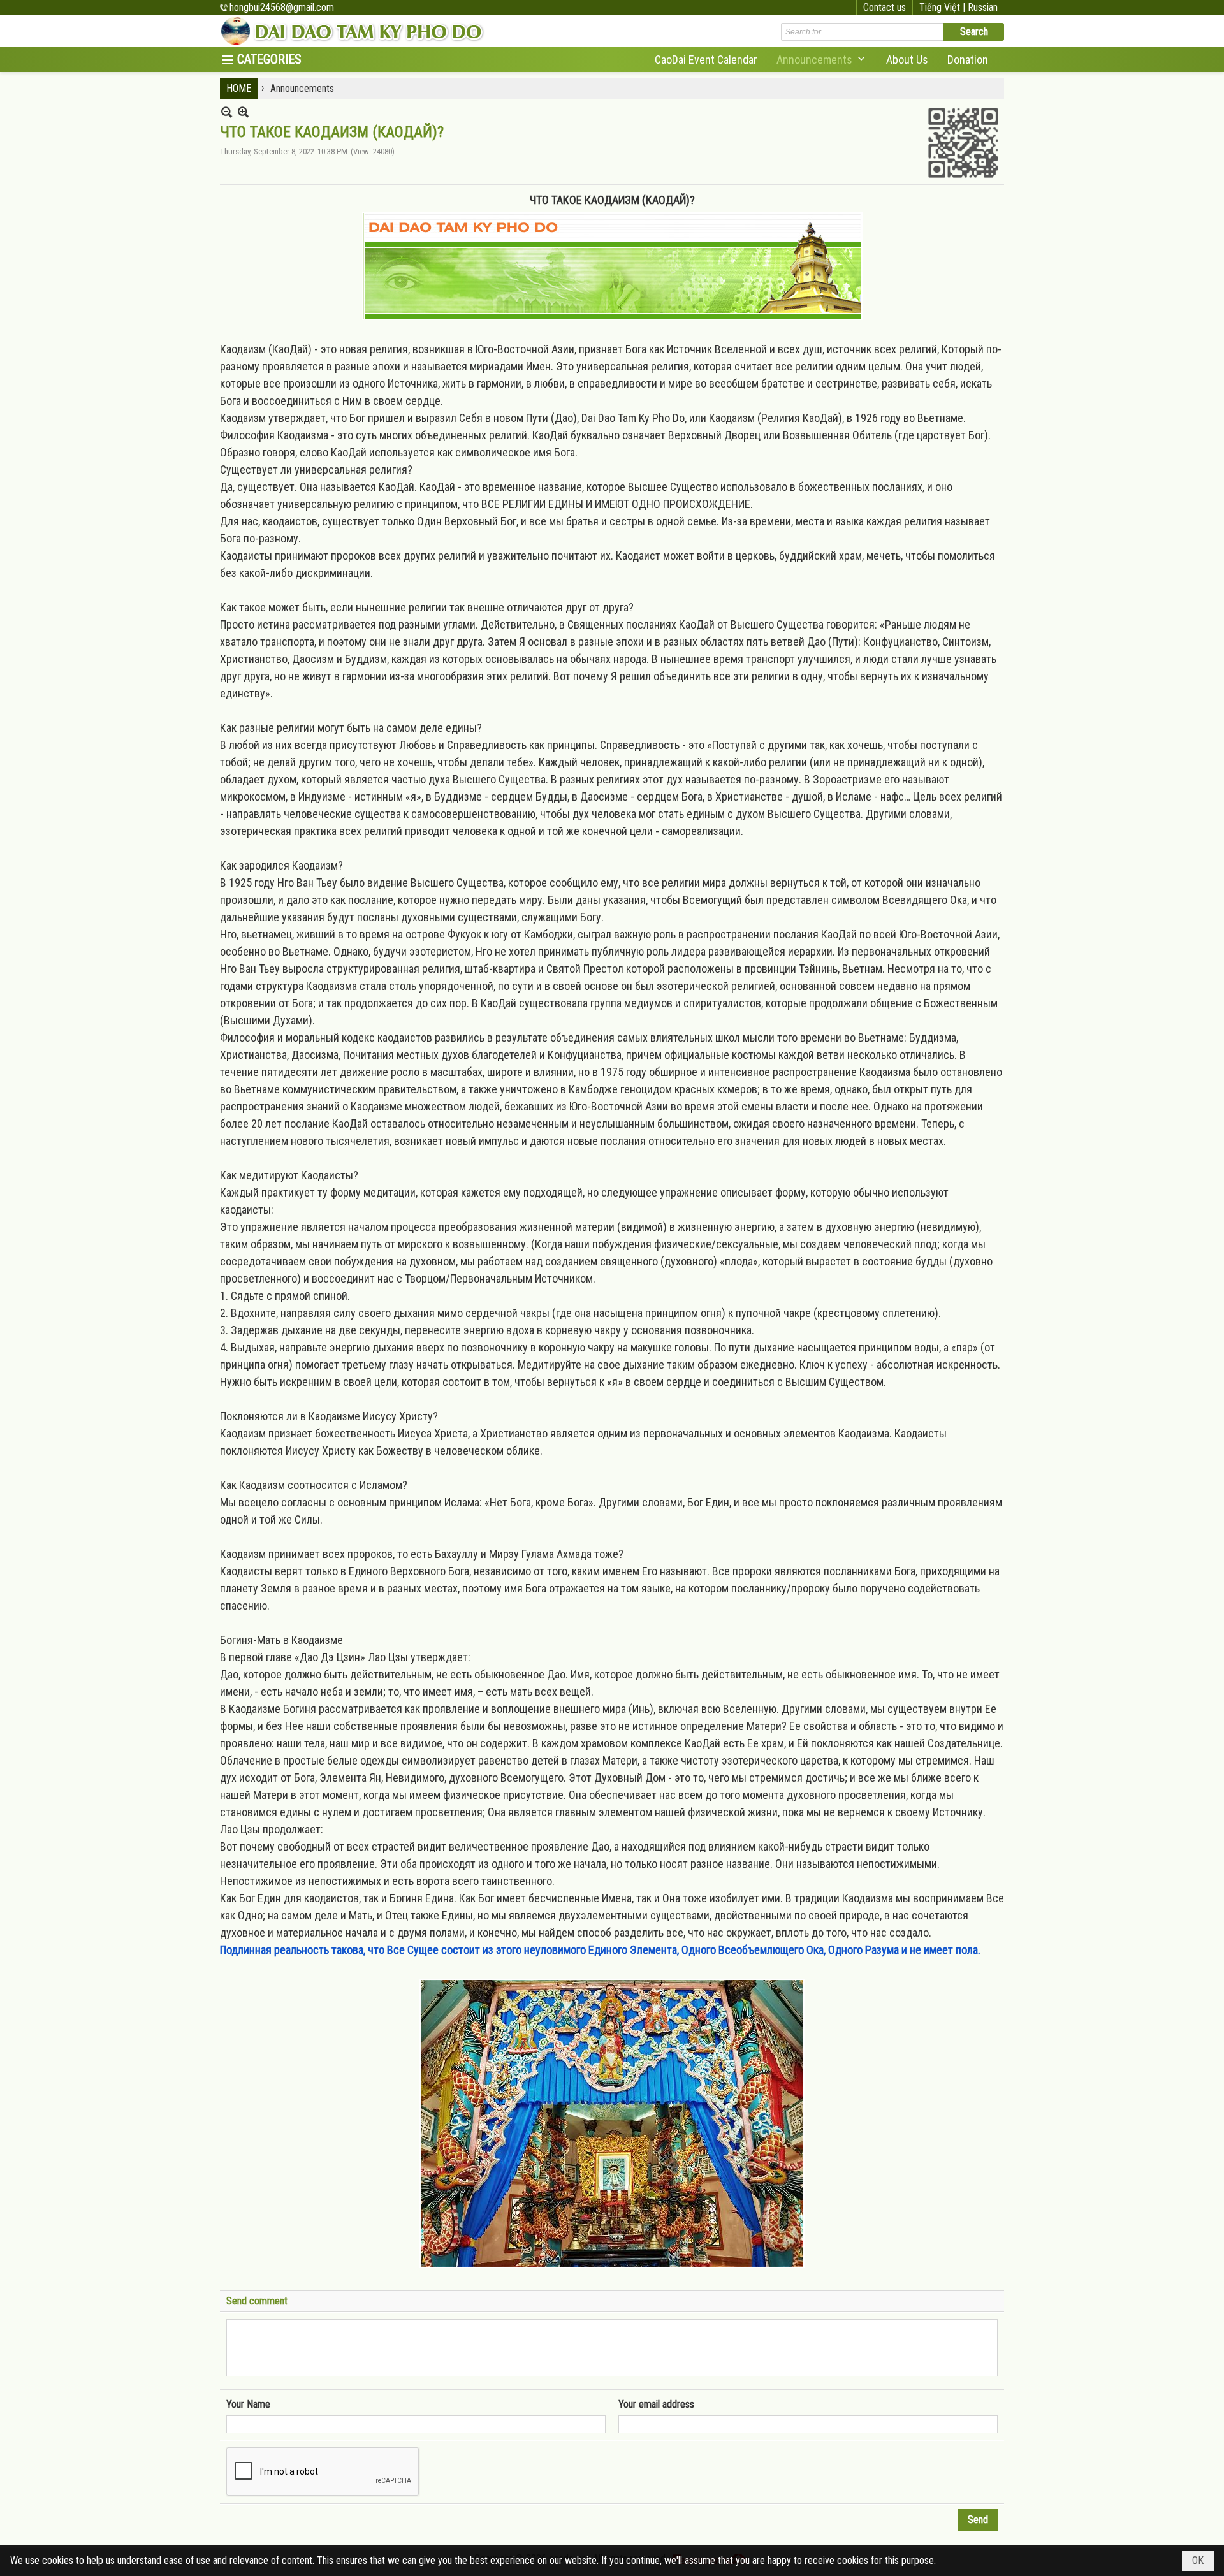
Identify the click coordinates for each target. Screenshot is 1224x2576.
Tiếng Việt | (943, 7)
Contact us (885, 7)
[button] (822, 60)
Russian (983, 7)
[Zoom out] (243, 112)
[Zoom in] (227, 112)
